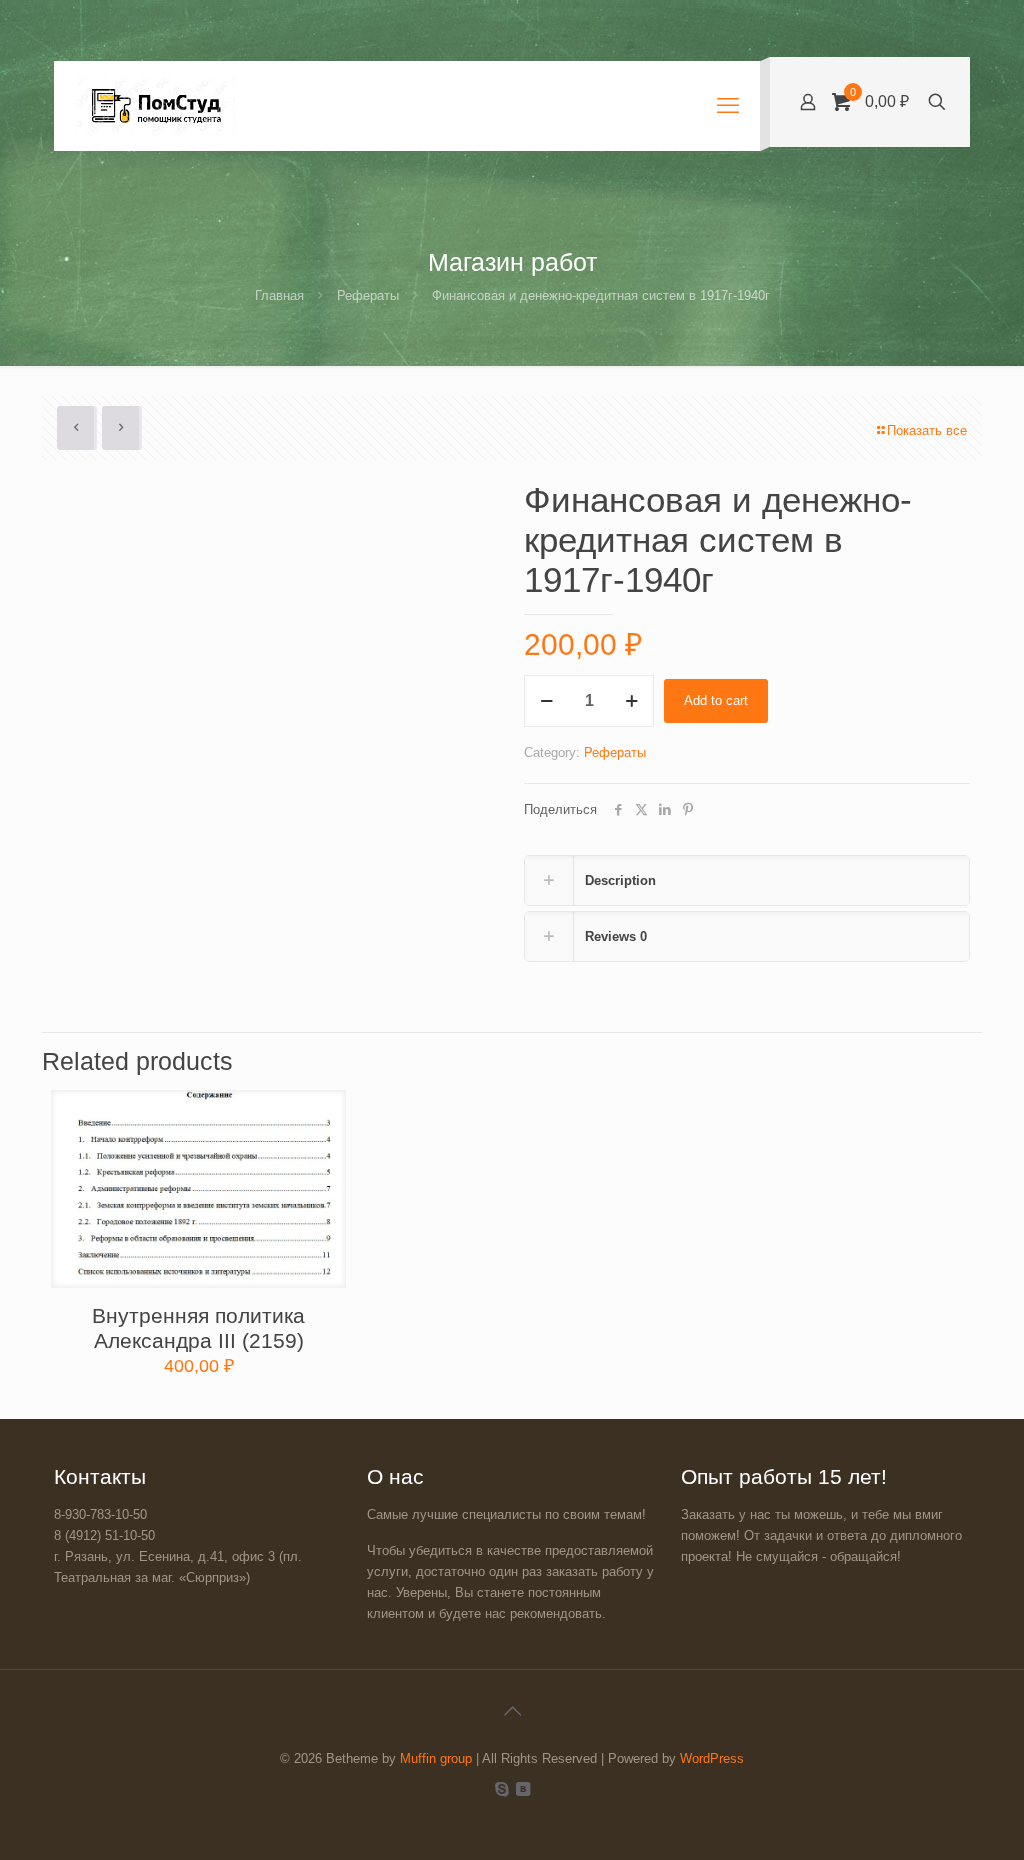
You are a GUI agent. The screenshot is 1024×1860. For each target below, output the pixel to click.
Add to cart (716, 700)
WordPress (712, 1758)
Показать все (927, 430)
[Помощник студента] (154, 106)
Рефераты (368, 295)
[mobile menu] (728, 106)
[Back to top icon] (512, 1711)
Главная (279, 295)
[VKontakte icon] (522, 1788)
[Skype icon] (501, 1788)
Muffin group (436, 1758)
